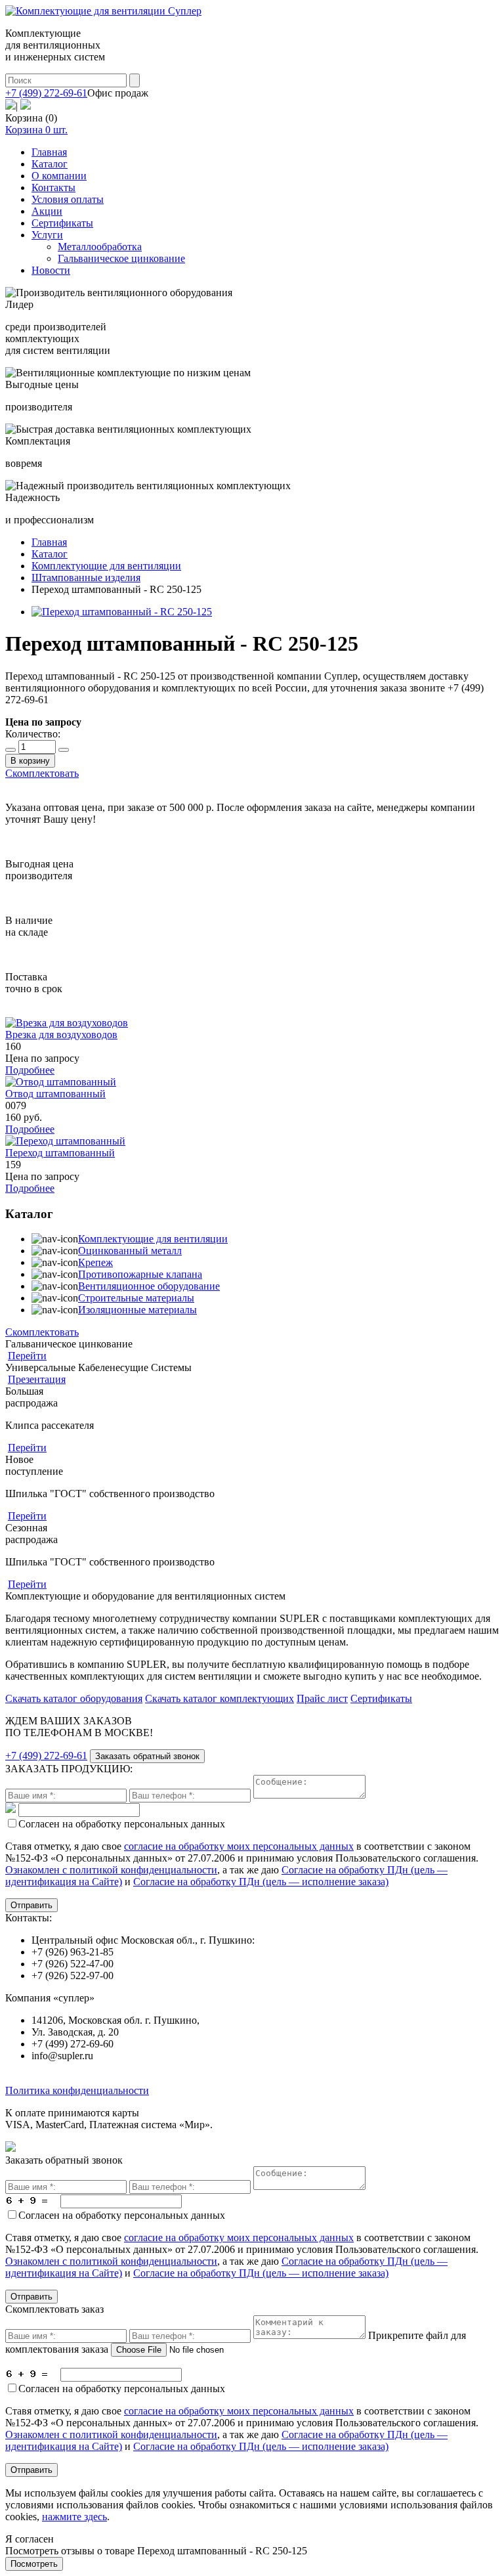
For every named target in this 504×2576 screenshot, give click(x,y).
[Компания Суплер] (103, 11)
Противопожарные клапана (140, 1274)
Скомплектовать (42, 773)
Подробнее (30, 1070)
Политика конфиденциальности (77, 2090)
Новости (51, 270)
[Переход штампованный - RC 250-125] (122, 612)
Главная (49, 152)
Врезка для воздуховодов (61, 1035)
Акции (47, 211)
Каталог (50, 164)
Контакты (53, 187)
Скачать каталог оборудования (74, 1698)
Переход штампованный (60, 1153)
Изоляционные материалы (137, 1310)
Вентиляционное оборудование (149, 1286)
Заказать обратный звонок (147, 1756)
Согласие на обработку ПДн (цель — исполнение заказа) (261, 1882)
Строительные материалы (136, 1298)
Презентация (37, 1379)
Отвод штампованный (55, 1094)
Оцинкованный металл (130, 1251)
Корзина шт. (36, 130)
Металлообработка (100, 247)
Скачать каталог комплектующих (220, 1698)
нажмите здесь (74, 2517)
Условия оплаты (68, 199)
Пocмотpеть (34, 2564)
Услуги (47, 235)
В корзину (30, 761)
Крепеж (95, 1262)
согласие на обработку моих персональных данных (239, 1846)
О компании (59, 176)
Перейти (27, 1356)
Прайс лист (322, 1698)
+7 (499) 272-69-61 (46, 93)
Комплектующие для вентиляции (153, 1239)
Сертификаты (62, 223)
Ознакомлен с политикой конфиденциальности (111, 1870)
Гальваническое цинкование (121, 258)
